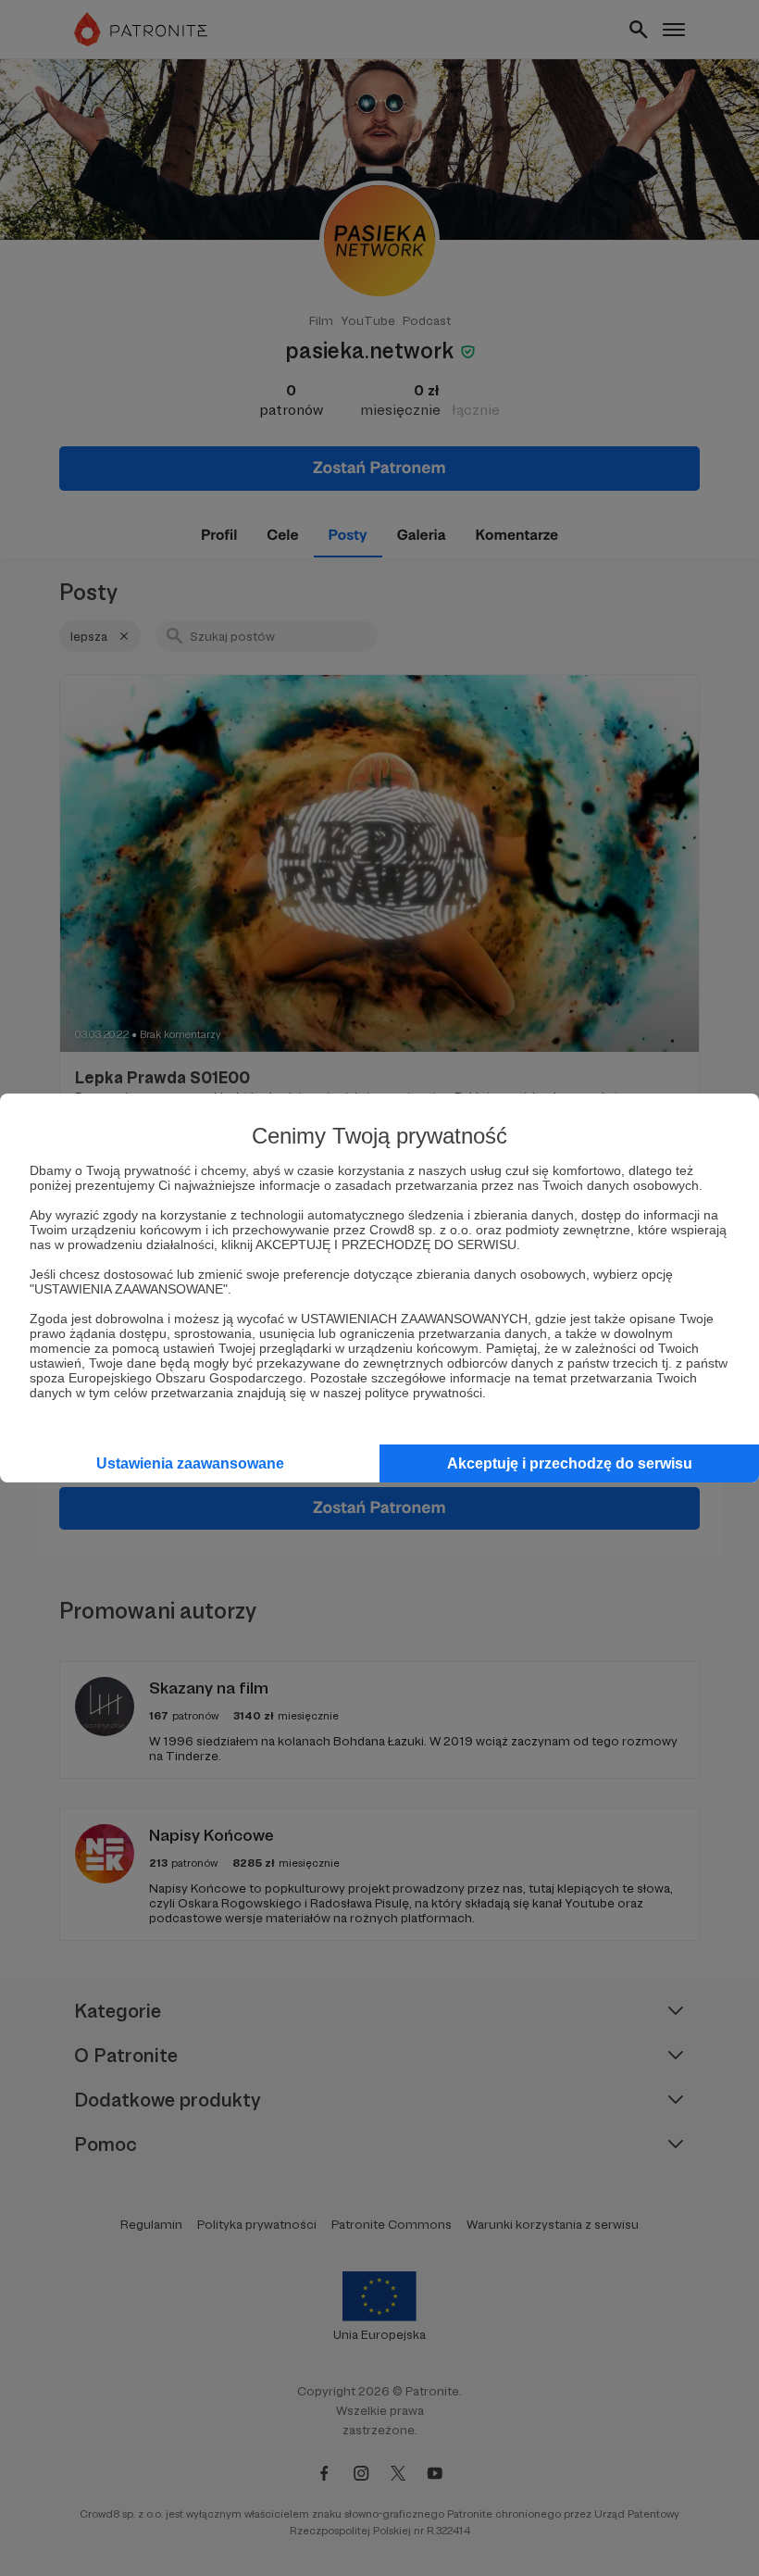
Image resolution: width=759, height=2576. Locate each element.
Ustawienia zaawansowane (190, 1463)
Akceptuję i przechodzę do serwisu (570, 1463)
